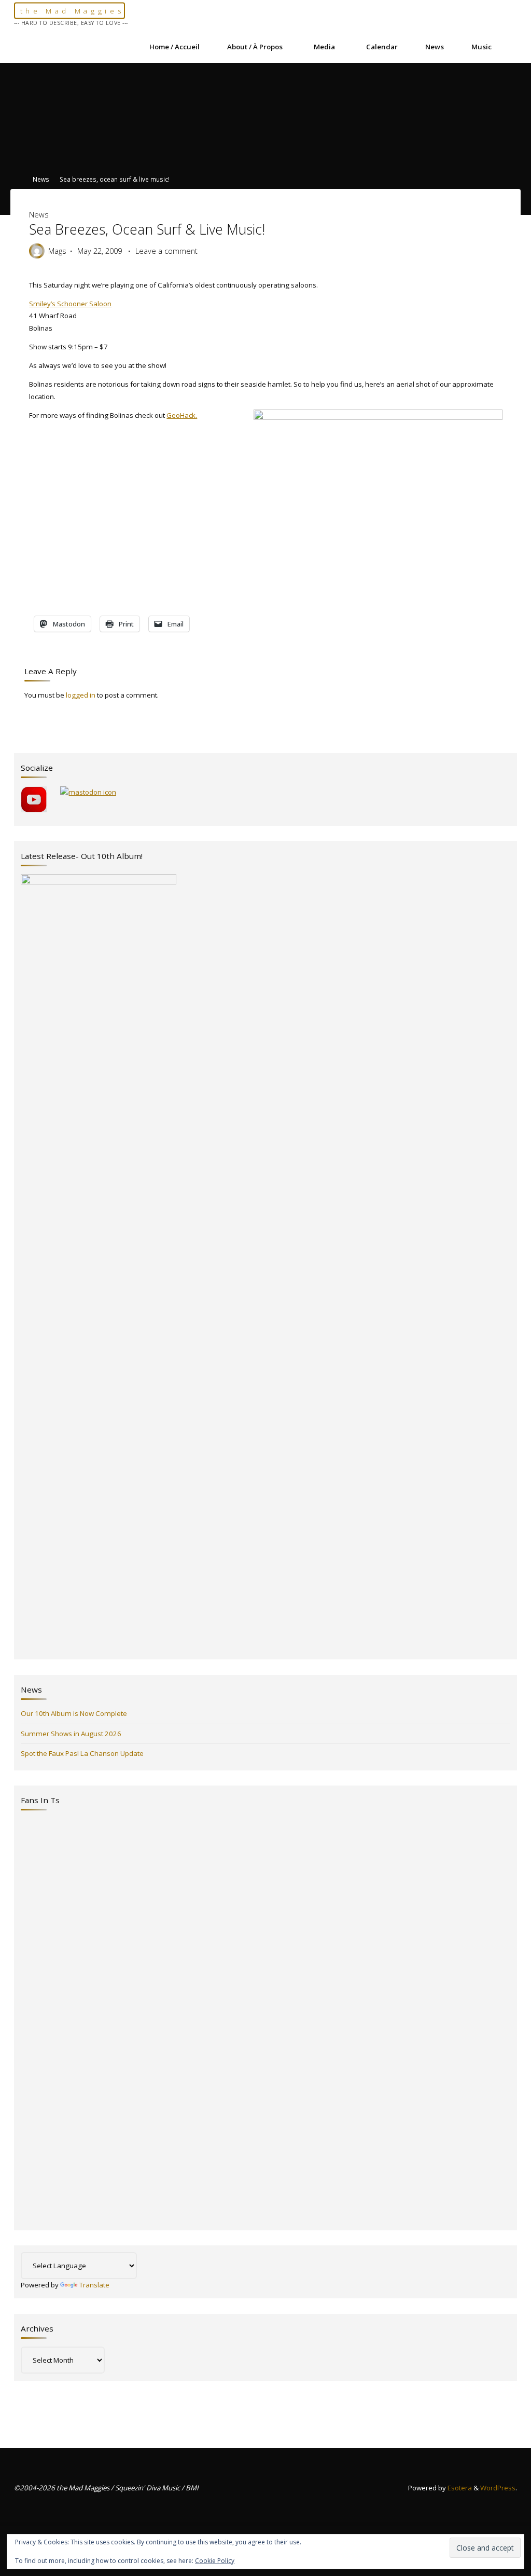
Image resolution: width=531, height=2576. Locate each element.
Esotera (459, 2488)
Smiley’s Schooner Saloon (70, 303)
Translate (94, 2285)
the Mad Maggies (72, 11)
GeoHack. (182, 415)
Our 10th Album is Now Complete (74, 1713)
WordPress (498, 2488)
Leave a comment (166, 251)
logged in (81, 695)
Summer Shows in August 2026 (71, 1734)
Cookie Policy (215, 2561)
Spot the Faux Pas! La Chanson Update (82, 1753)
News (41, 179)
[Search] (511, 47)
